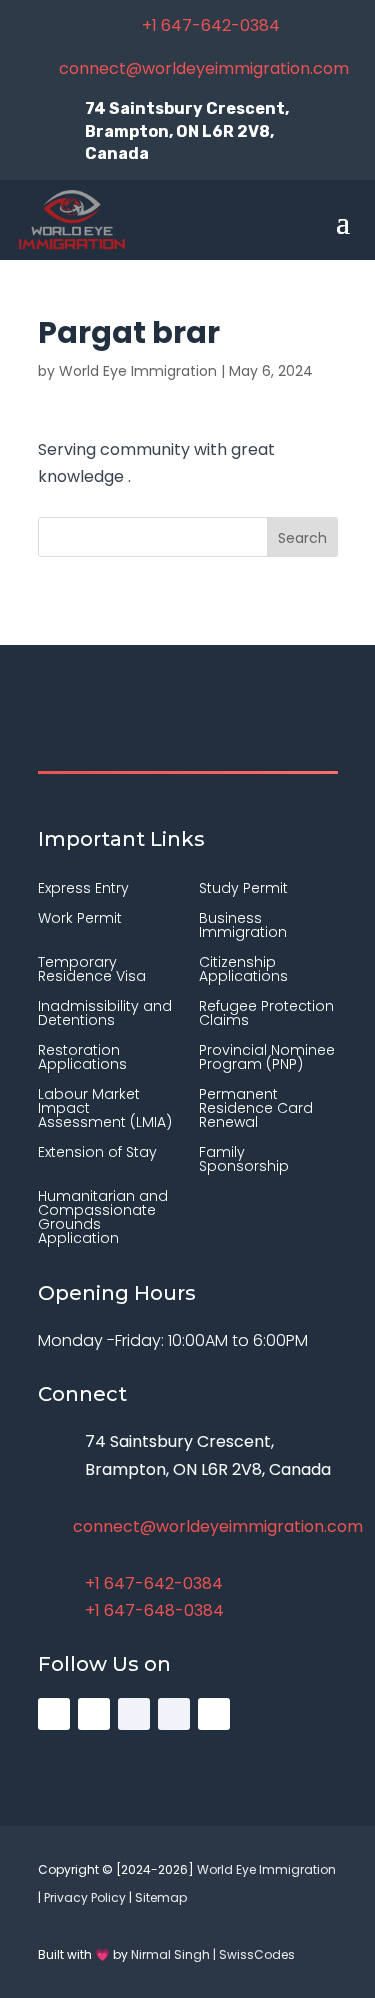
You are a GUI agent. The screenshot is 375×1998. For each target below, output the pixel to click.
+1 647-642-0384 (211, 25)
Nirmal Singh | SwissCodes (213, 1954)
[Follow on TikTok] (174, 1714)
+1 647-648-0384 (154, 1610)
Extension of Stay (97, 1153)
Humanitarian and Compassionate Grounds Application (103, 1218)
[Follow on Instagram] (54, 1714)
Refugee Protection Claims (266, 1014)
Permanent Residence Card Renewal (256, 1109)
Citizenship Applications (243, 970)
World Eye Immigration (138, 371)
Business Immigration (243, 926)
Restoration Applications (82, 1058)
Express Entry (83, 889)
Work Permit (80, 919)
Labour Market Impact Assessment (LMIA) (105, 1109)
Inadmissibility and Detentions (105, 1014)
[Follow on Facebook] (134, 1714)
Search (302, 538)
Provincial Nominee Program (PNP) (267, 1058)
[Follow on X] (94, 1714)
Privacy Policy (85, 1897)
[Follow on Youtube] (214, 1714)
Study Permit (243, 889)
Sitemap (161, 1897)
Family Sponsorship (244, 1160)
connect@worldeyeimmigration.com (204, 68)
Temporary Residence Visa (92, 970)
